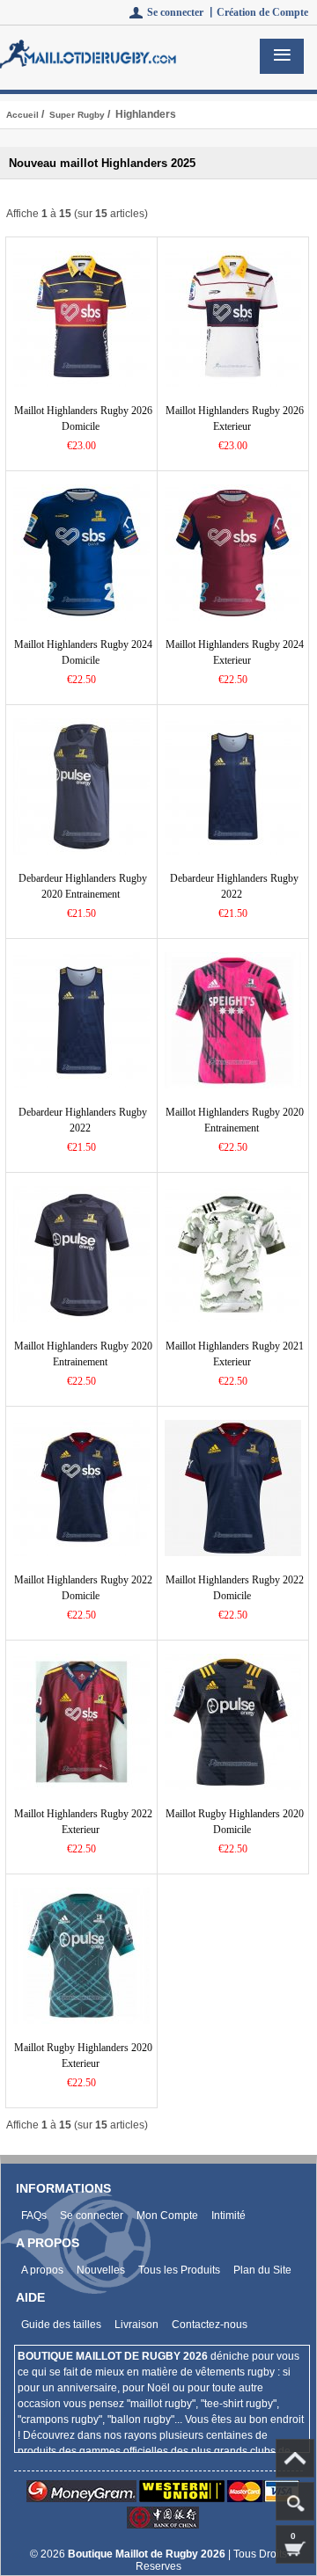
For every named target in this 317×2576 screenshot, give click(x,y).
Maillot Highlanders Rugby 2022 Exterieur (83, 1822)
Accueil (22, 115)
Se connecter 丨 (182, 12)
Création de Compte (262, 12)
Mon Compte (167, 2216)
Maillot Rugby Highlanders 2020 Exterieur (83, 2056)
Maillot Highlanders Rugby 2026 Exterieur (235, 418)
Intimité (229, 2216)
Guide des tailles (61, 2325)
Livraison (136, 2325)
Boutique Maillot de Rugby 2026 (148, 2554)
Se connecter (92, 2216)
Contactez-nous (210, 2325)
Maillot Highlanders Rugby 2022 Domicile (83, 1588)
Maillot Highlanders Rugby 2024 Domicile (83, 652)
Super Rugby (77, 115)
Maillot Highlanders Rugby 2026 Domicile (83, 418)
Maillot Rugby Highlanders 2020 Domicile (235, 1822)
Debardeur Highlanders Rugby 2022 (234, 886)
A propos (42, 2270)
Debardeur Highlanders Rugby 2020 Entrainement (83, 886)
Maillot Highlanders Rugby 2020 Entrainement (235, 1120)
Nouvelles (101, 2270)
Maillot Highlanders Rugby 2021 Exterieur (235, 1354)
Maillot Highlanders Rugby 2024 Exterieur (235, 652)
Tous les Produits (179, 2270)
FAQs (34, 2216)
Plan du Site (262, 2270)
